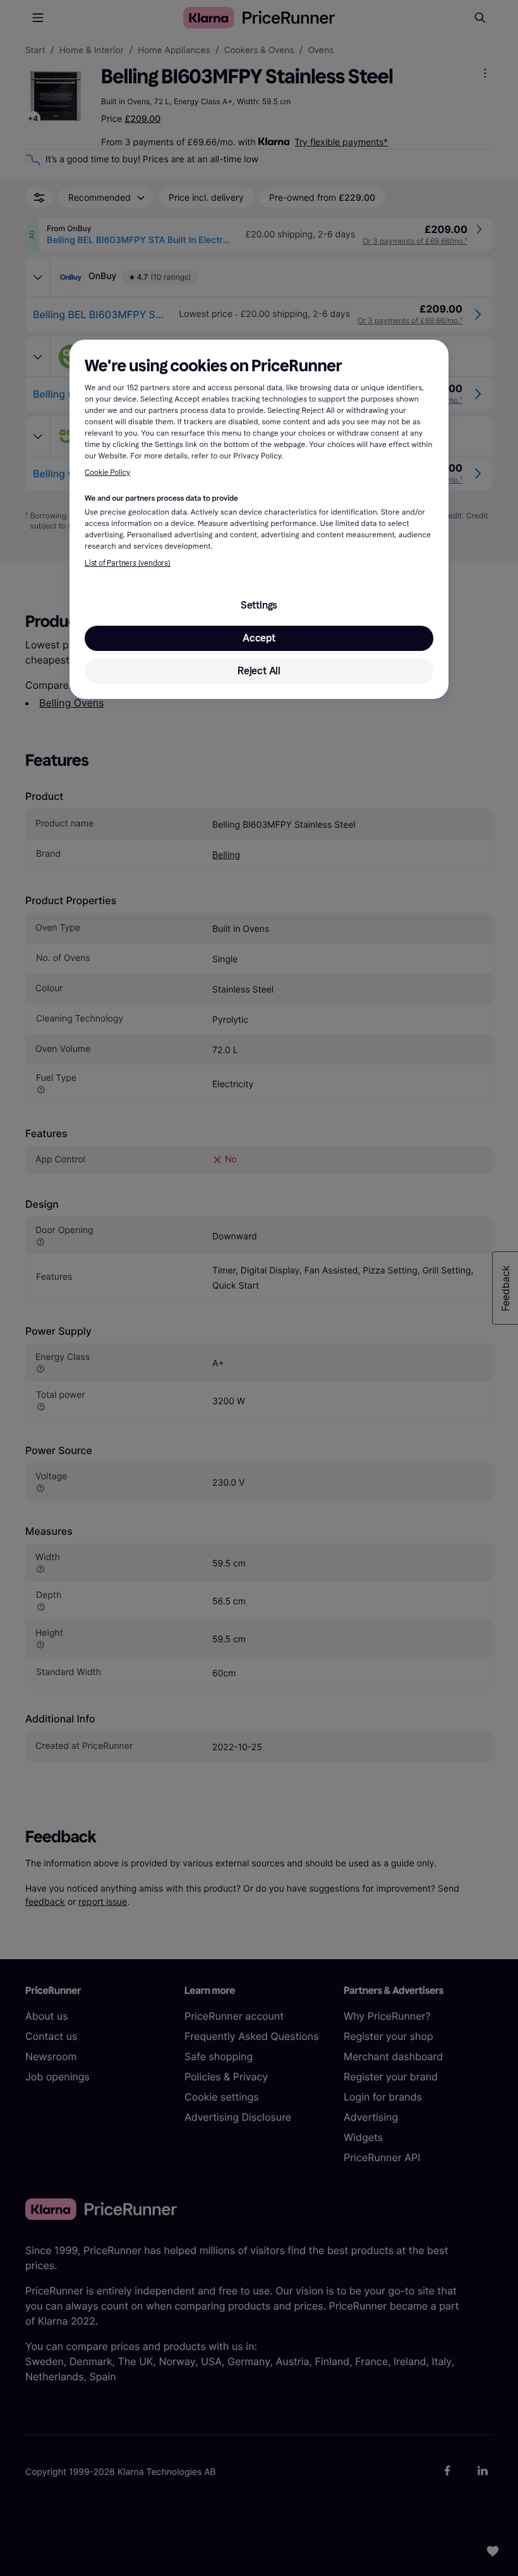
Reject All (259, 671)
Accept (259, 638)
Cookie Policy (107, 473)
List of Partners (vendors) (128, 563)
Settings (259, 605)
